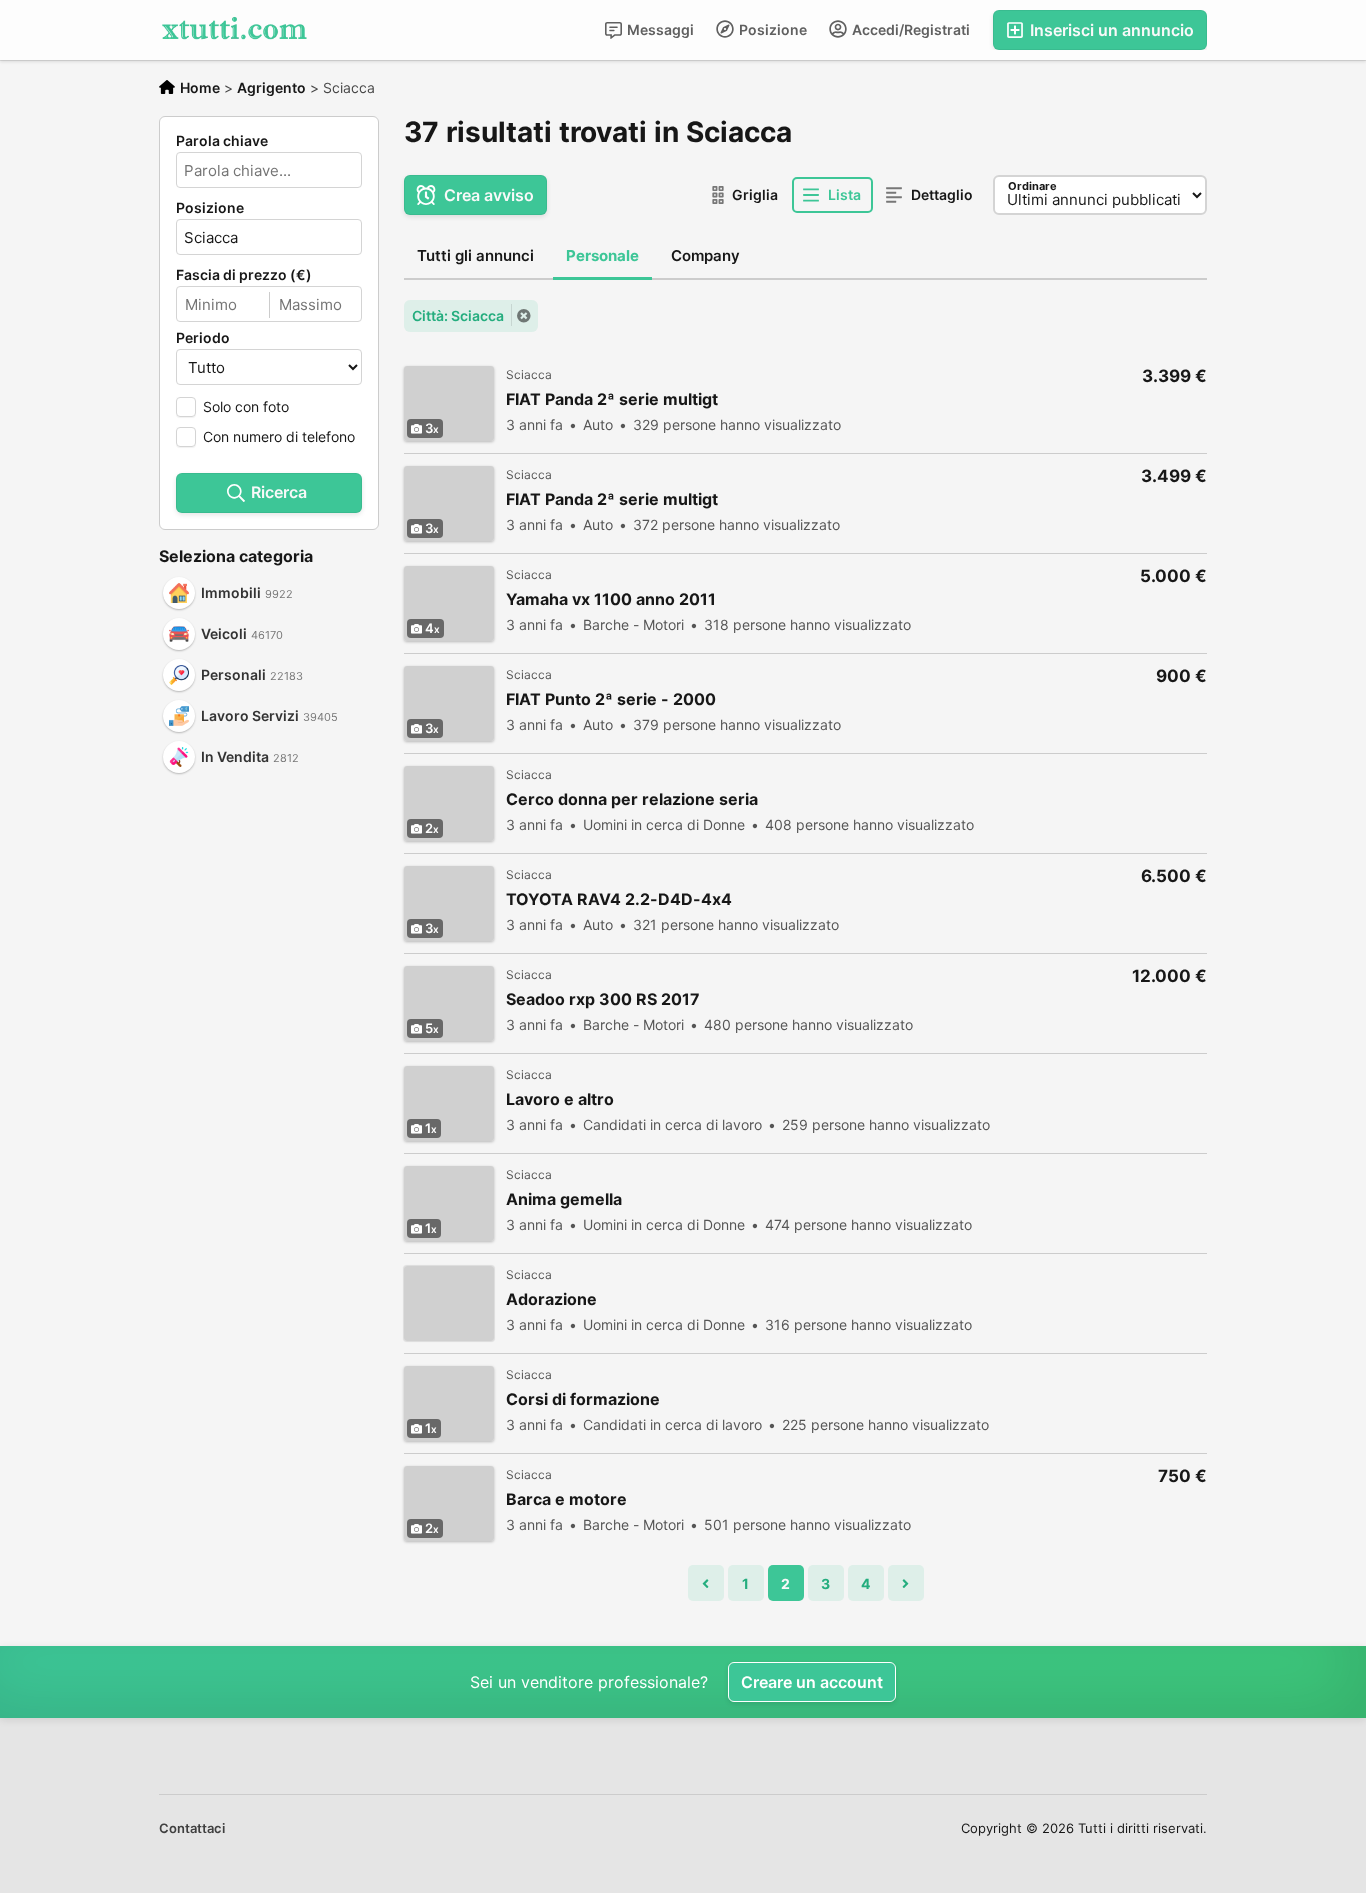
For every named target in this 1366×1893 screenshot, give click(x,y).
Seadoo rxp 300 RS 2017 (603, 999)
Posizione (771, 29)
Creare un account (812, 1682)
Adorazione (551, 1299)
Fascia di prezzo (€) (244, 275)
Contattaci (192, 1828)
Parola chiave (222, 141)
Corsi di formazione (583, 1399)
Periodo (203, 338)
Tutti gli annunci (475, 255)
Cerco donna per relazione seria (632, 799)
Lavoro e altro (560, 1099)
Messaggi (659, 29)
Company (705, 255)
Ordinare (1032, 186)
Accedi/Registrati (909, 29)
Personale (602, 255)
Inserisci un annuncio (1110, 30)
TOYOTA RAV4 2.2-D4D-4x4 (619, 899)
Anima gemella (564, 1199)
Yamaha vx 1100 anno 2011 (611, 599)
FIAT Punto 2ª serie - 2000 (611, 699)
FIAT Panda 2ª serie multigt (612, 399)
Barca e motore (566, 1499)
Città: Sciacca (458, 315)
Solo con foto (246, 406)
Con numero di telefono (279, 436)
